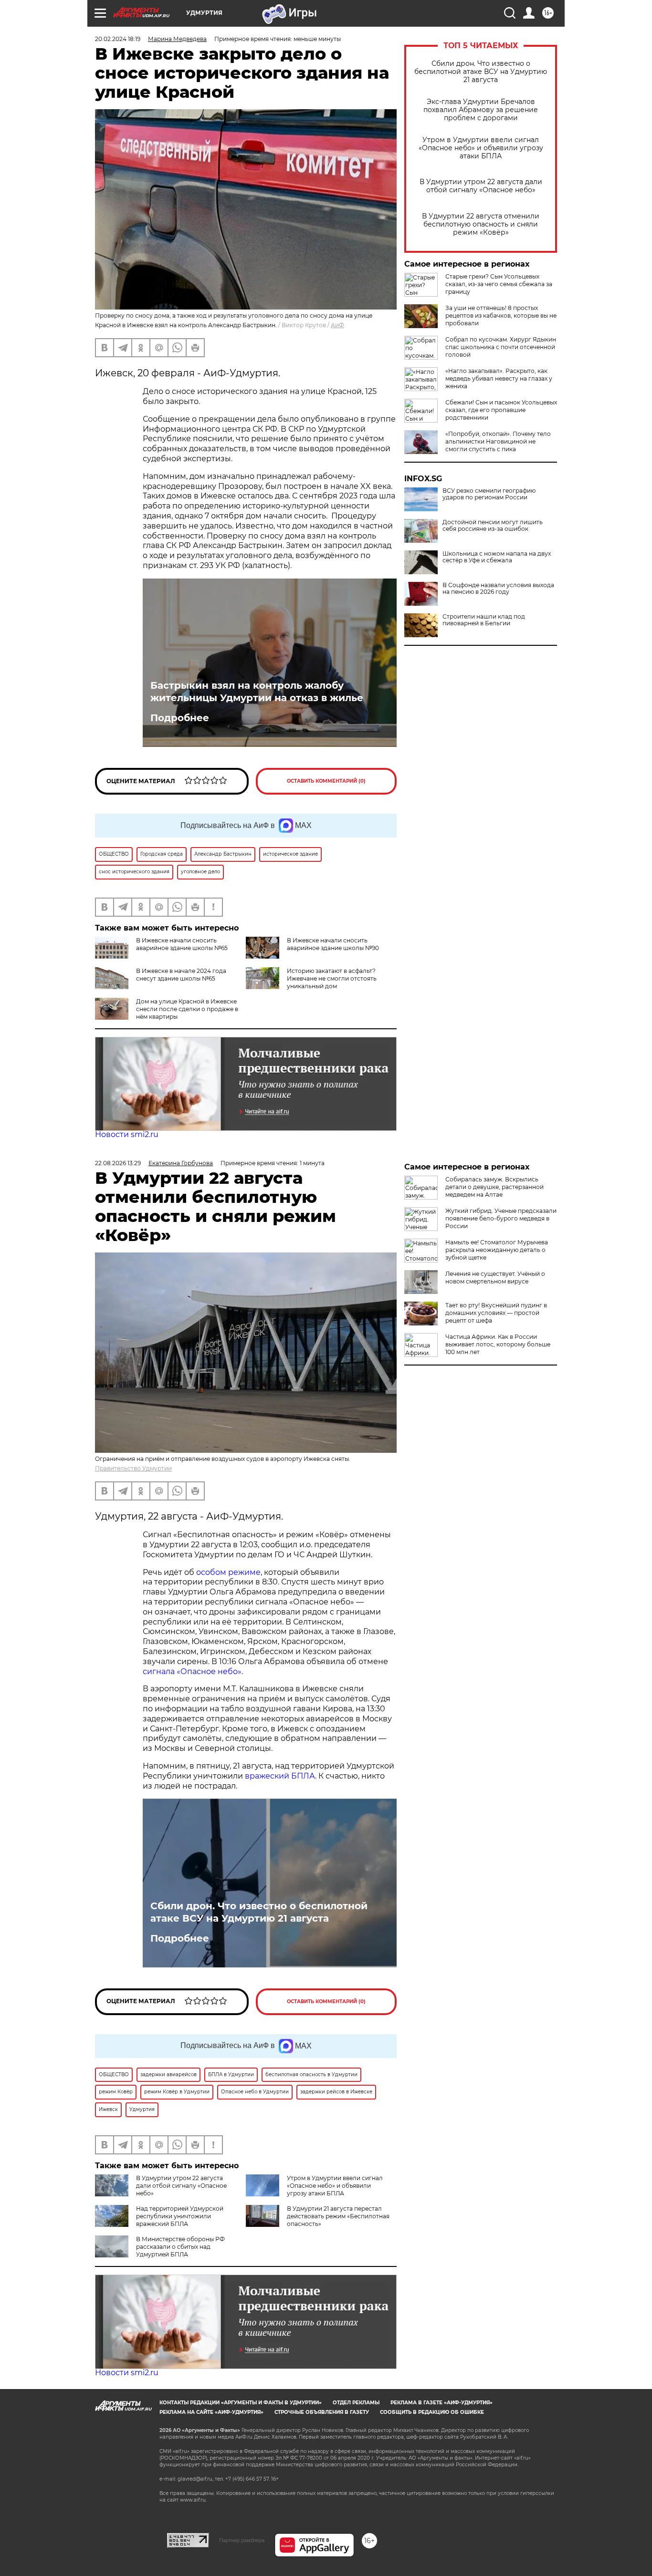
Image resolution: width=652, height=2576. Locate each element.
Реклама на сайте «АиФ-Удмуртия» (211, 2412)
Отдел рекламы (356, 2403)
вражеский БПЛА (280, 1776)
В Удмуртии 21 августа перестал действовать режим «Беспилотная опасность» (338, 2216)
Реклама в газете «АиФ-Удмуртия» (442, 2403)
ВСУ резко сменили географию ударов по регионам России (489, 494)
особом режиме (228, 1572)
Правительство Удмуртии (133, 1468)
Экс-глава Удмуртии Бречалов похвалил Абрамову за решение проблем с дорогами (481, 110)
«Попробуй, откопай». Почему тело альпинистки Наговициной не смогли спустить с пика (498, 441)
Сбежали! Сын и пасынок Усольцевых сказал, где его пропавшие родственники (501, 410)
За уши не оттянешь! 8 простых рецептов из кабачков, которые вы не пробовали (501, 316)
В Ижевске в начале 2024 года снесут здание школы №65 (181, 975)
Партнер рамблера (242, 2540)
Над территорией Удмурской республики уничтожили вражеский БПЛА (180, 2216)
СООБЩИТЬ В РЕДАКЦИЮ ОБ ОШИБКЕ (432, 2412)
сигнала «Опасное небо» (192, 1671)
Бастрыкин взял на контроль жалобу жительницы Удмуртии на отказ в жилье (257, 692)
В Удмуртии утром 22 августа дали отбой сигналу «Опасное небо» (481, 186)
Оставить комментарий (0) (326, 781)
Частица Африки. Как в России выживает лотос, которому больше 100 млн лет (498, 1344)
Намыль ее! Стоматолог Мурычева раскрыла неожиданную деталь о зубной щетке (497, 1250)
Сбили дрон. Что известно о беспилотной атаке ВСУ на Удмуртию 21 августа (481, 72)
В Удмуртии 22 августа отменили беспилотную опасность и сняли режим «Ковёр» (481, 224)
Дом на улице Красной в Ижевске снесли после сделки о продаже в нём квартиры (187, 1009)
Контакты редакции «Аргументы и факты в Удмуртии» (241, 2403)
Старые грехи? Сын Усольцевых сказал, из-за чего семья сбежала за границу (499, 284)
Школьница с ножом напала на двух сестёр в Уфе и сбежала (497, 557)
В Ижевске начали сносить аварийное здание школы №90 (333, 944)
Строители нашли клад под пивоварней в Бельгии (484, 620)
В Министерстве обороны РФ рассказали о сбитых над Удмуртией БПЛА (180, 2247)
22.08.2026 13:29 (118, 1163)
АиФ (337, 325)
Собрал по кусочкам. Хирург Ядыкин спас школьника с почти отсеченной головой (501, 347)
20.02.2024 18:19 (118, 39)
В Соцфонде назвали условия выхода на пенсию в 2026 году (498, 589)
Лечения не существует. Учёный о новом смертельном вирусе (495, 1278)
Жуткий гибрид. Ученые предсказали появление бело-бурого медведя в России (501, 1218)
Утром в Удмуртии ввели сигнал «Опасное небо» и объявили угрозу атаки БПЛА (481, 148)
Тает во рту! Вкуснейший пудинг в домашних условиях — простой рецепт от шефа (496, 1313)
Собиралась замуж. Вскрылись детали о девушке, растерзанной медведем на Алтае (494, 1187)
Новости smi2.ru (127, 1134)
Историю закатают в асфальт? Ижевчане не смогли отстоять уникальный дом (332, 978)
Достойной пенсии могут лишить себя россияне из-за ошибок (493, 526)
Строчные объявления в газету (322, 2412)
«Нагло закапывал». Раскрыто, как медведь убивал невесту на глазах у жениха (499, 378)
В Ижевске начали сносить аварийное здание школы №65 (182, 944)
